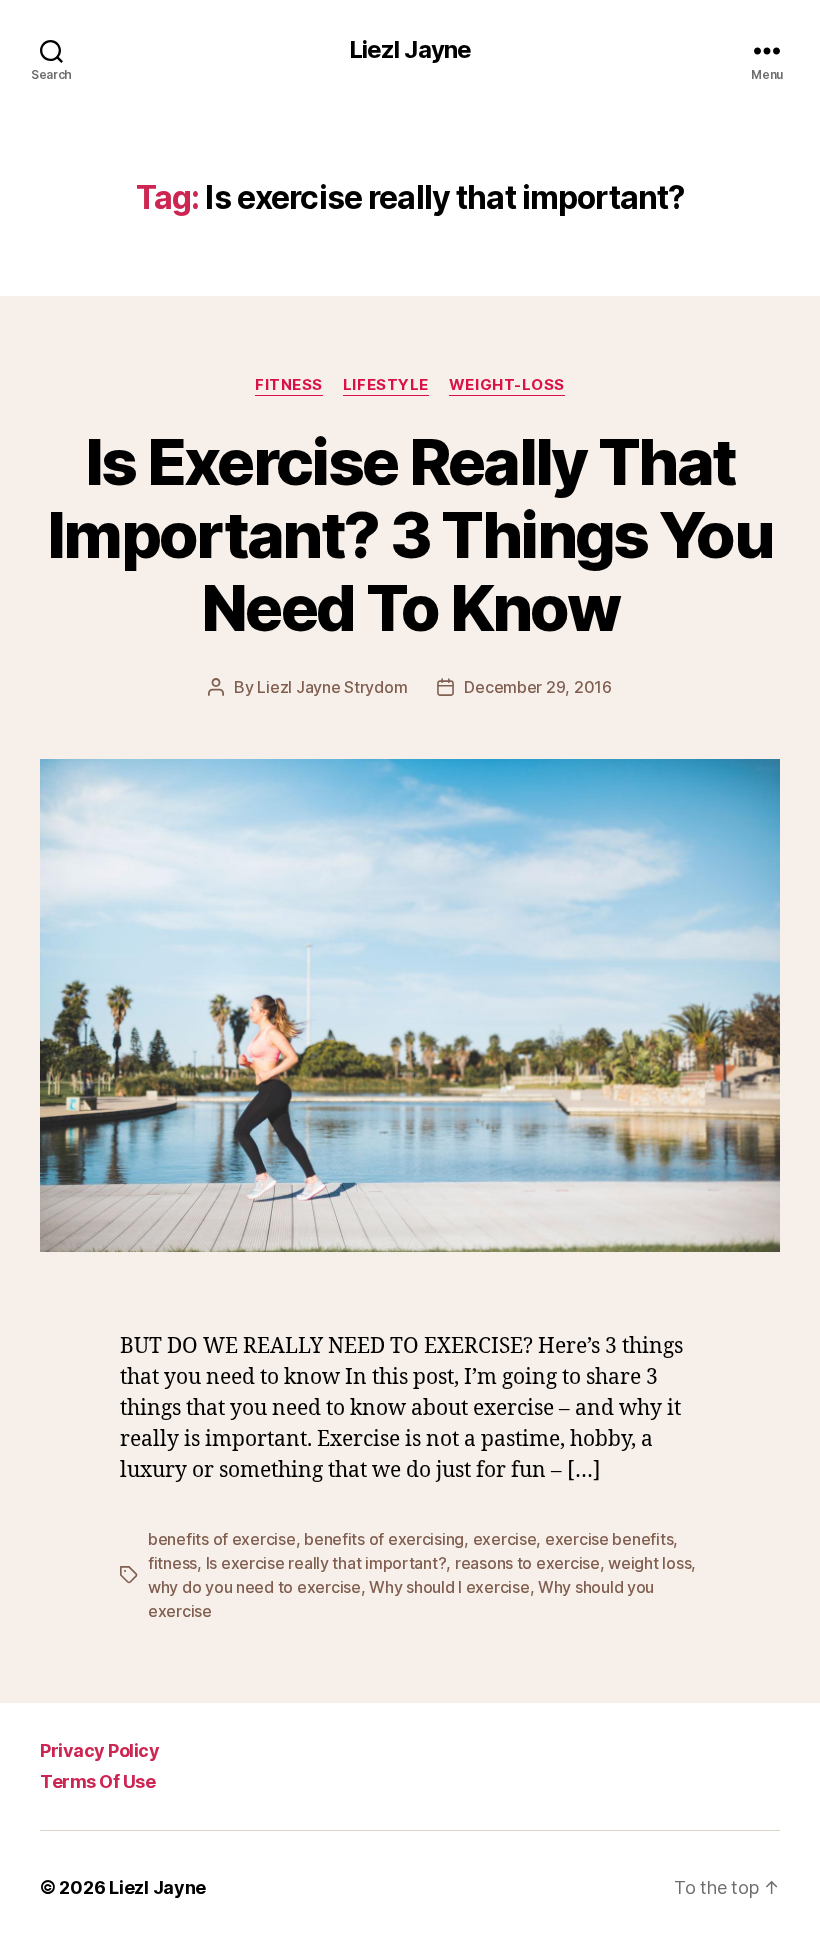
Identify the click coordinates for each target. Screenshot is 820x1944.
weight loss (649, 1563)
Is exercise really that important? (326, 1563)
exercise (505, 1539)
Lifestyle (386, 385)
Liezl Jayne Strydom (332, 687)
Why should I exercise (449, 1587)
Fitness (289, 385)
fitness (172, 1563)
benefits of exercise (222, 1539)
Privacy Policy (99, 1750)
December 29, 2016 (537, 687)
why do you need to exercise (254, 1587)
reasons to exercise (527, 1563)
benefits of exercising (384, 1539)
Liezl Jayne (409, 50)
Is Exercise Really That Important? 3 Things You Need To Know (410, 534)
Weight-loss (507, 385)
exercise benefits (609, 1539)
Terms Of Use (97, 1781)
